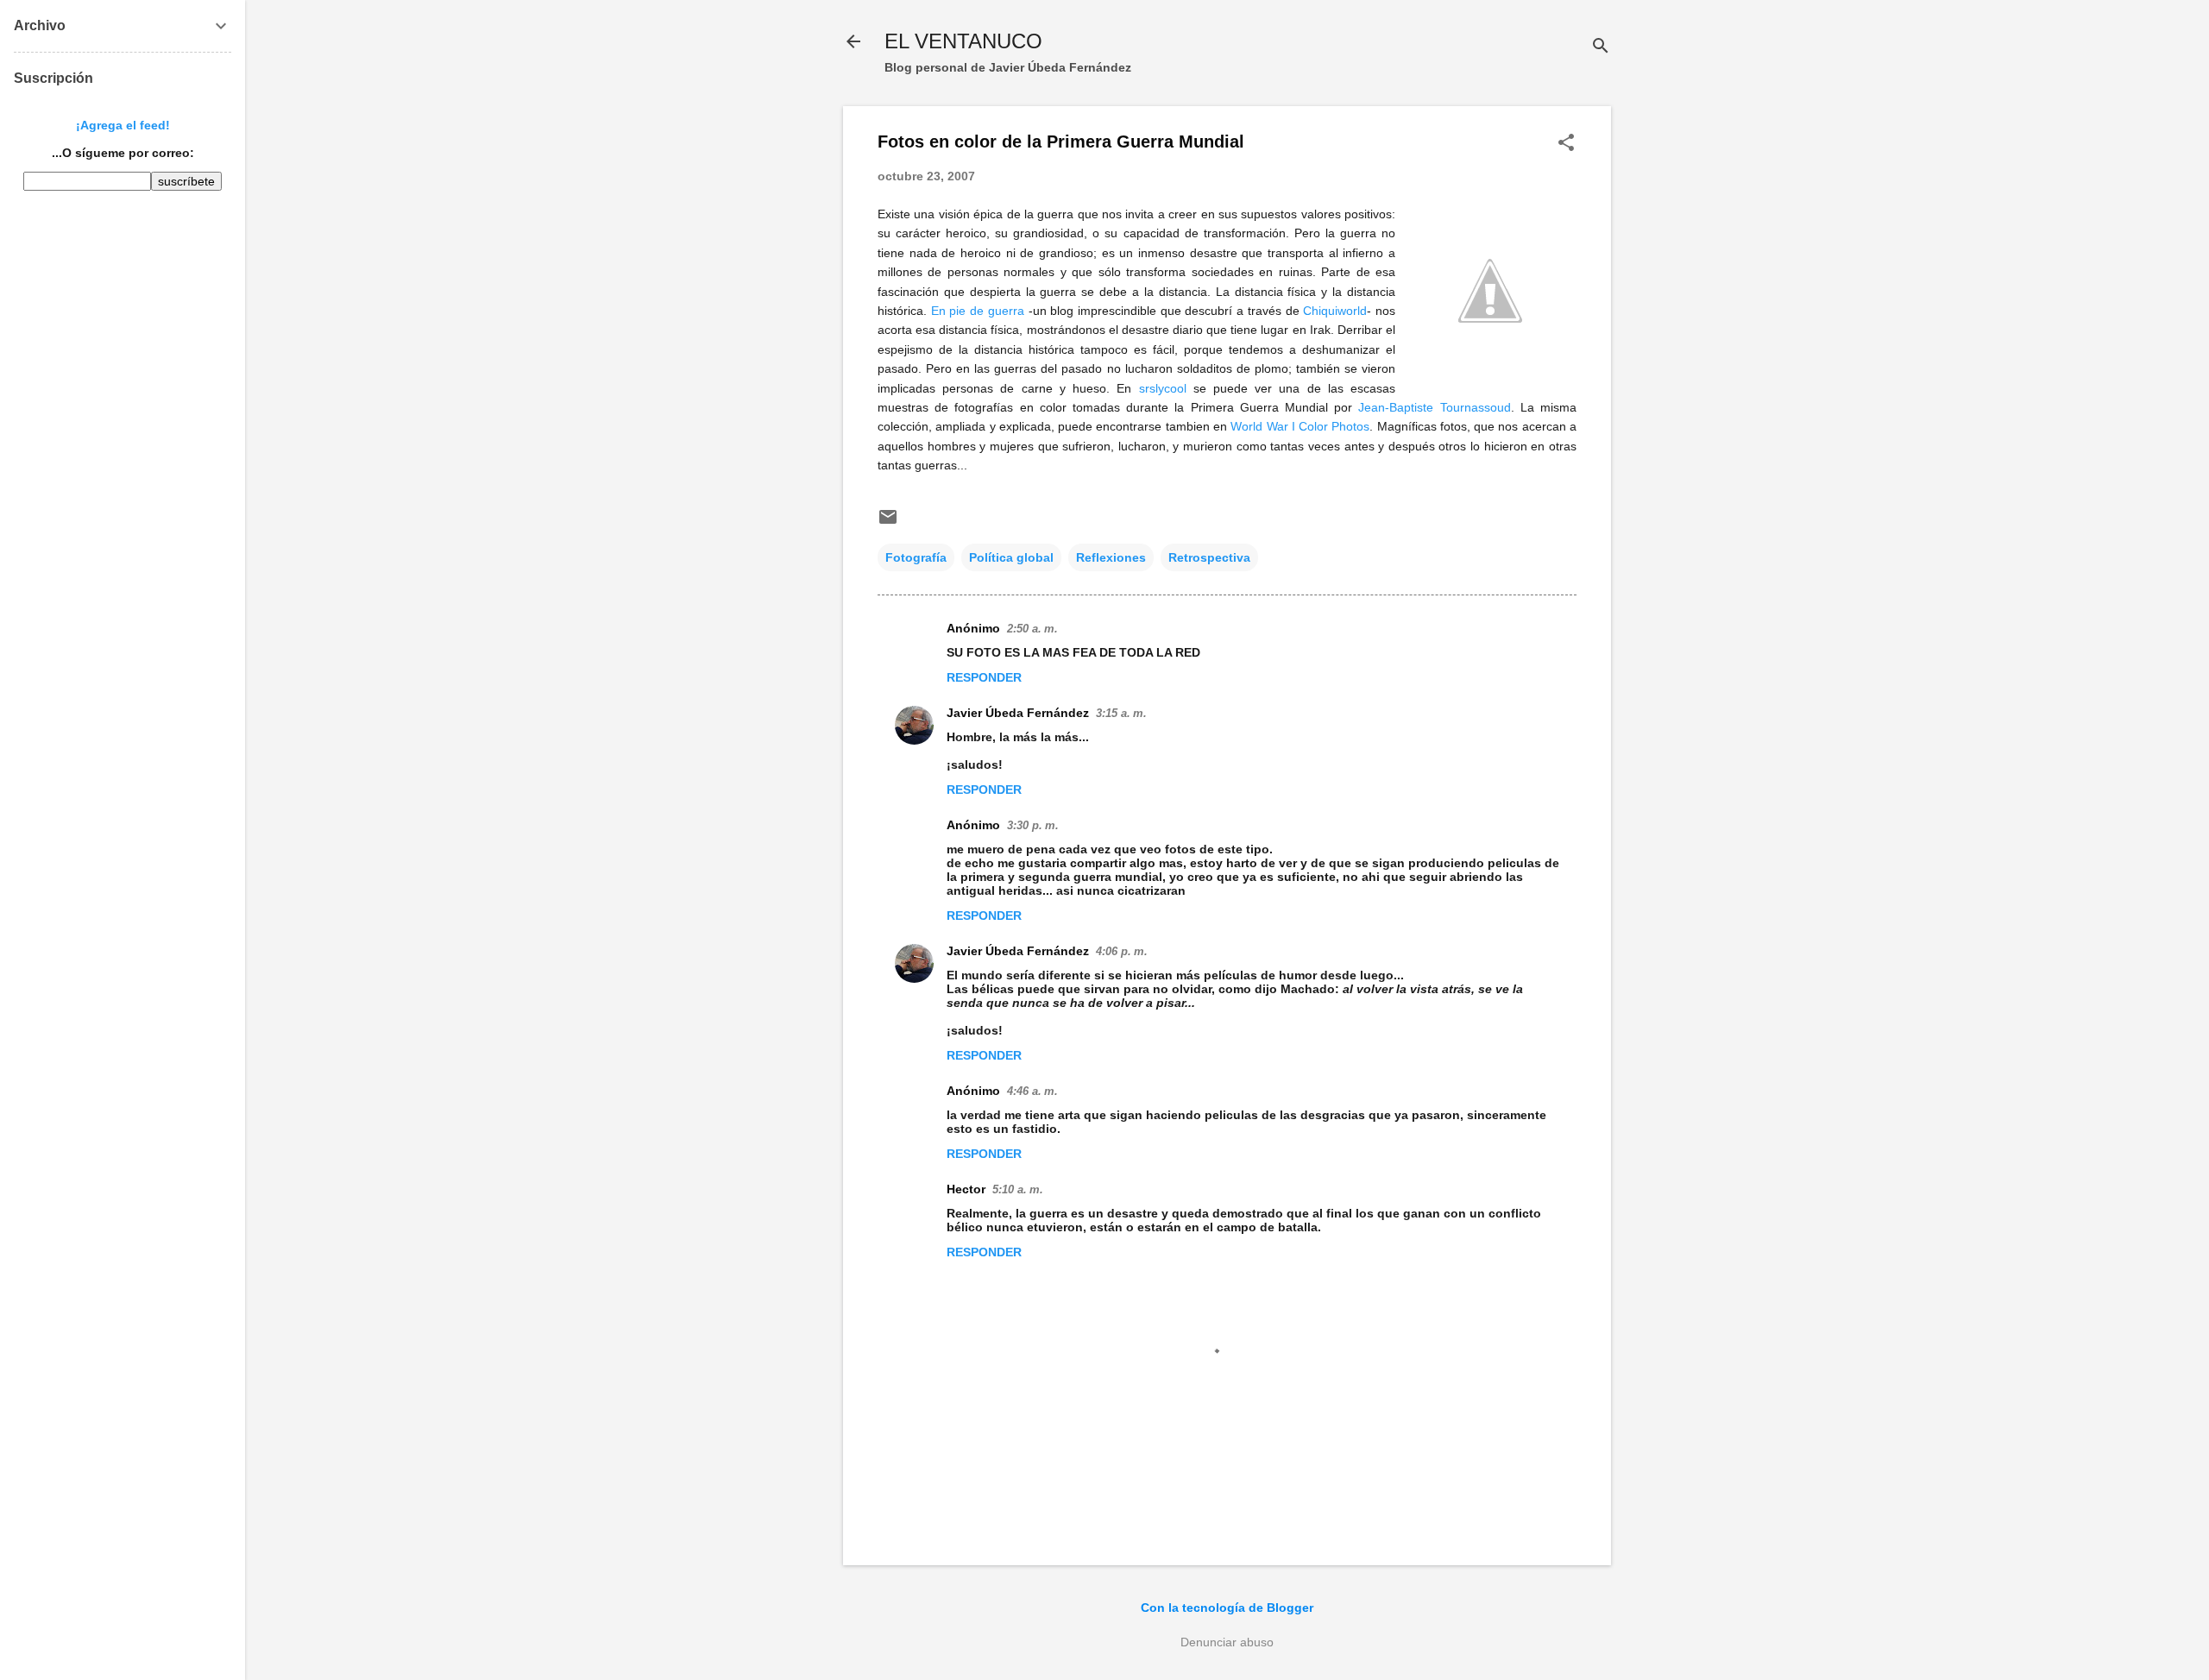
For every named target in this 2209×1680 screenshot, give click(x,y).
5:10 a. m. (1018, 1189)
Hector (966, 1189)
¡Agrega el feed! (123, 125)
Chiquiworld (1335, 311)
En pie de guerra (978, 311)
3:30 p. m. (1033, 825)
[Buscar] (1601, 47)
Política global (1011, 557)
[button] (1566, 144)
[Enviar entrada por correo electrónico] (888, 523)
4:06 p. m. (1122, 951)
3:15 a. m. (1121, 713)
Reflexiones (1111, 557)
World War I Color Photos (1300, 426)
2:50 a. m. (1032, 629)
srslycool (1163, 388)
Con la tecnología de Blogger (1227, 1608)
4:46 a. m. (1032, 1091)
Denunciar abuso (1227, 1642)
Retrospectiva (1209, 557)
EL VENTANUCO (963, 41)
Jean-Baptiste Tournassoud (1434, 407)
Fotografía (916, 557)
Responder (984, 677)
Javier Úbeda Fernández (1018, 713)
